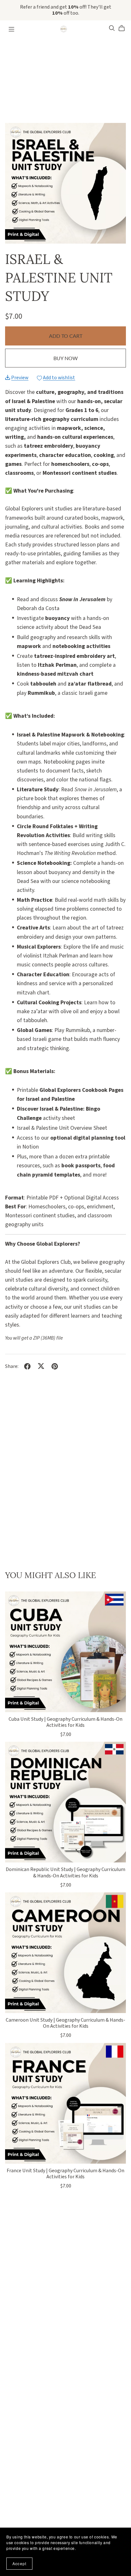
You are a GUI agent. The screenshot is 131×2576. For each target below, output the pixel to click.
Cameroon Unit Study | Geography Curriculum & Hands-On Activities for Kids (65, 2023)
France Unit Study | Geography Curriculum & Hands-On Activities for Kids (65, 2174)
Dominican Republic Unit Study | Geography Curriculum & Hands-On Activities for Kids (65, 1872)
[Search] (112, 28)
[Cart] (124, 28)
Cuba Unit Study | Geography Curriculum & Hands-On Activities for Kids (65, 1722)
